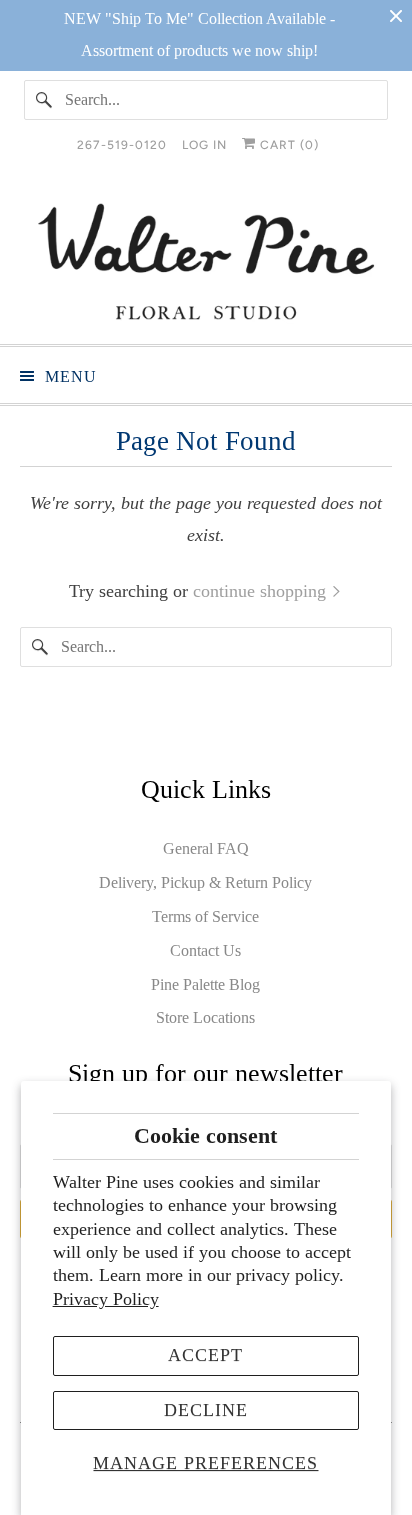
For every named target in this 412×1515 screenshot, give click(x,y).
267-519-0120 (122, 145)
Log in (204, 145)
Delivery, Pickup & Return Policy (205, 882)
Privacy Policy (106, 1299)
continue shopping (262, 591)
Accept (205, 1355)
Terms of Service (205, 916)
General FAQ (206, 848)
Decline (206, 1410)
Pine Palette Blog (205, 984)
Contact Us (205, 950)
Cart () (287, 145)
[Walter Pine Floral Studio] (205, 261)
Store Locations (205, 1017)
